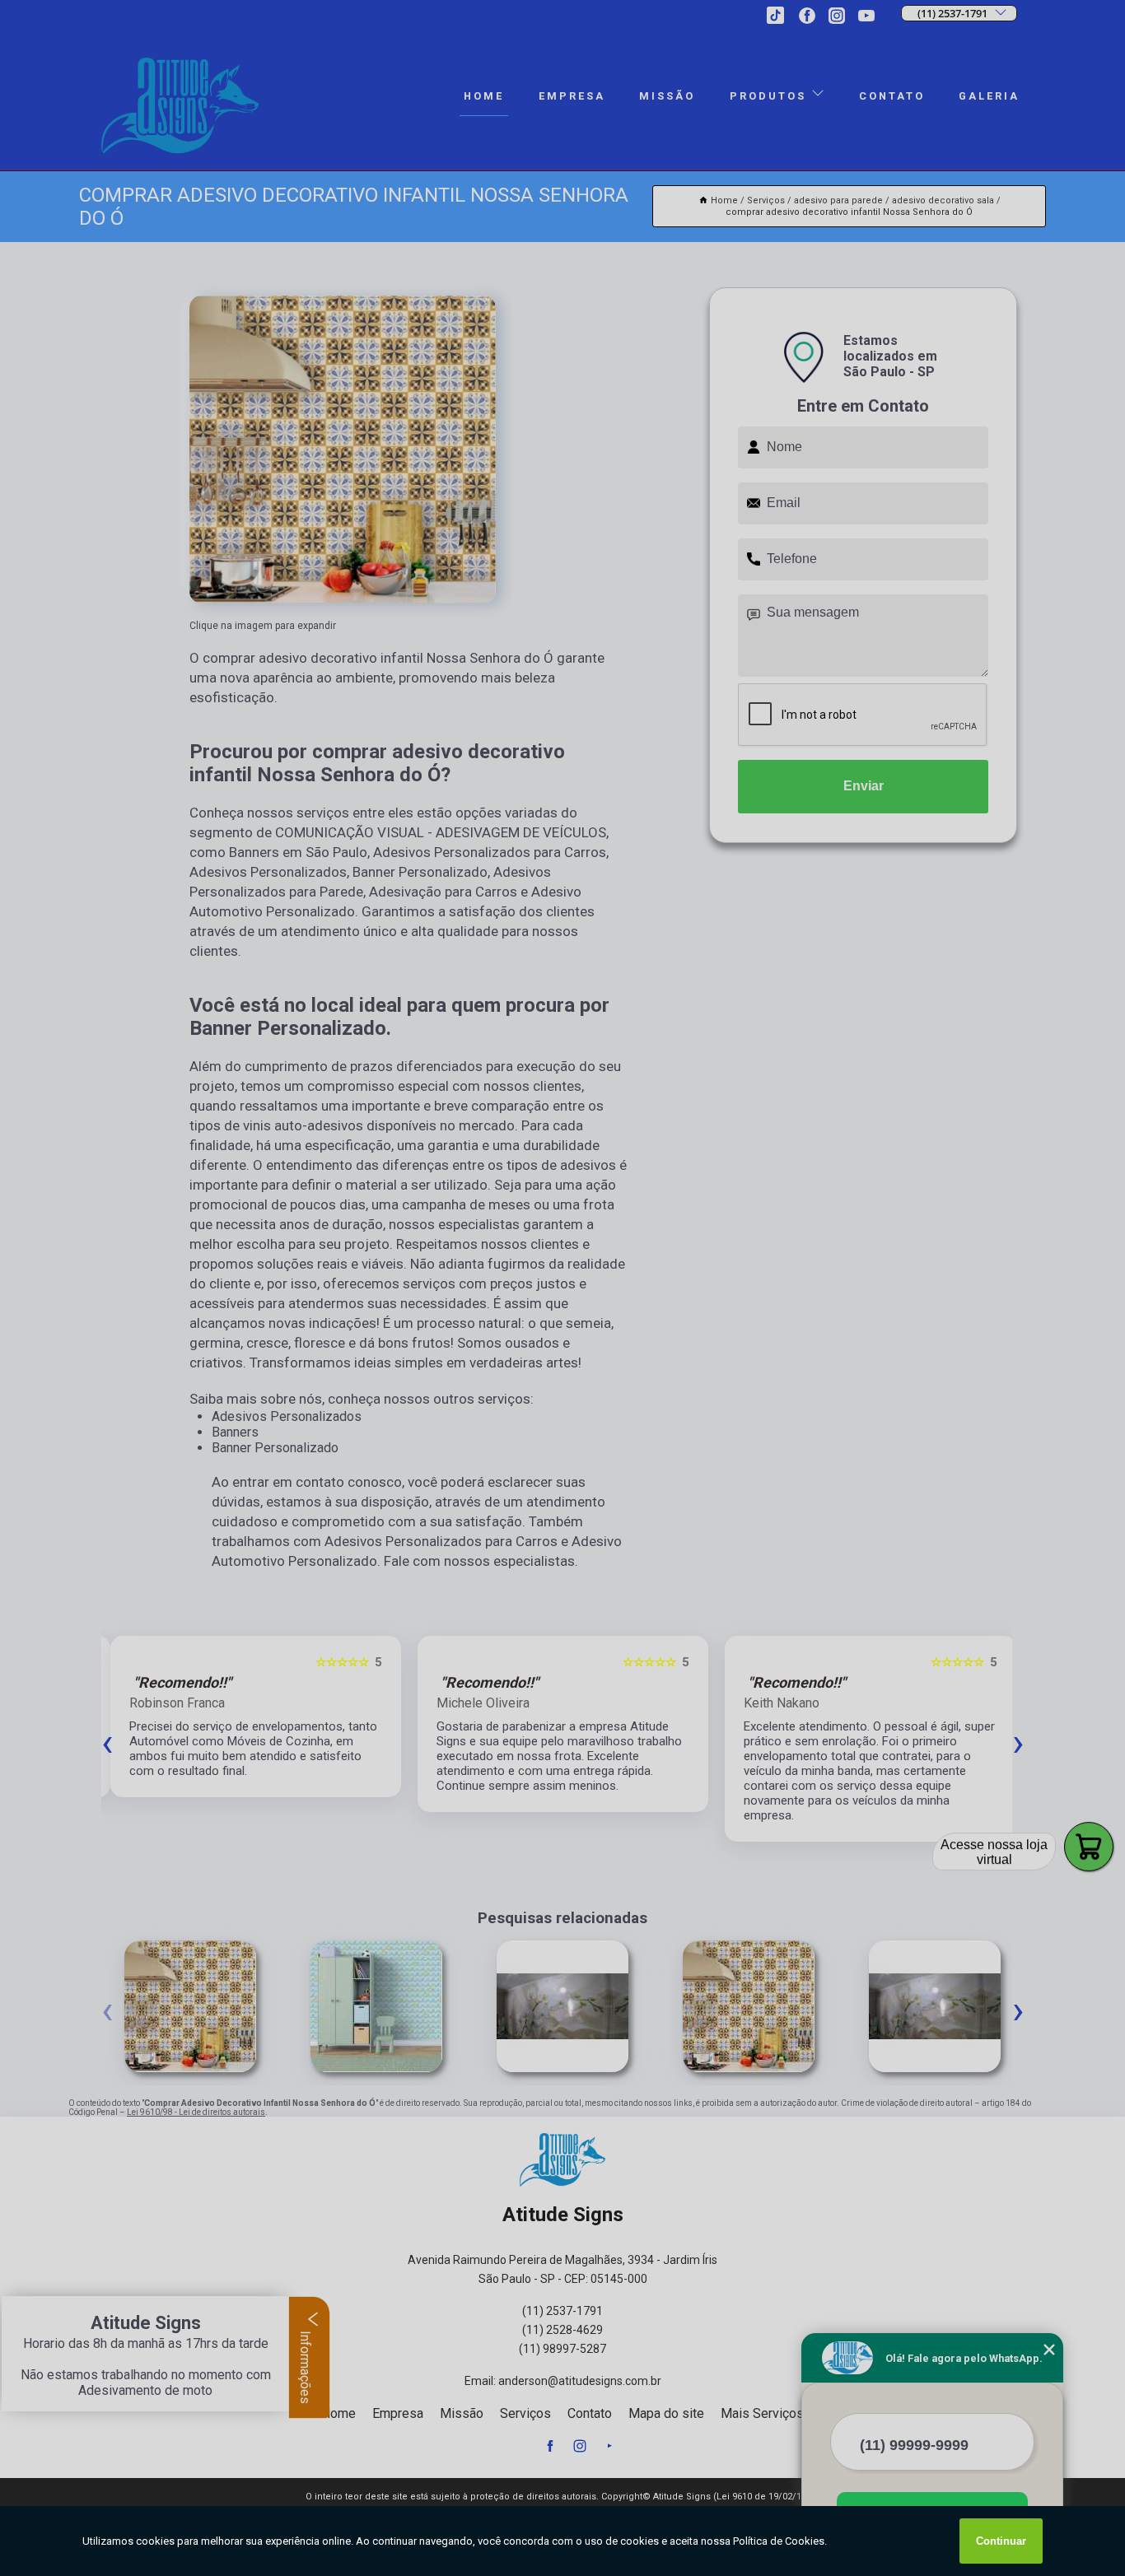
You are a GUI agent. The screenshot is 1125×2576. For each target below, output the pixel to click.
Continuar (1001, 2541)
